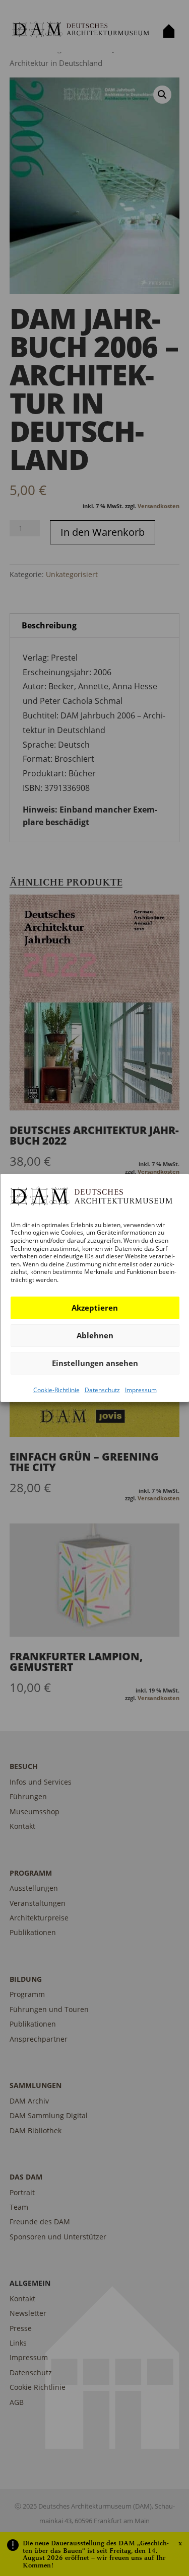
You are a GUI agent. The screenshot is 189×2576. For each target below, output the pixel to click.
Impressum (140, 1389)
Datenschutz (102, 1389)
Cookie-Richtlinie (56, 1389)
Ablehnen (94, 1335)
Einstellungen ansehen (94, 1363)
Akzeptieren (95, 1308)
